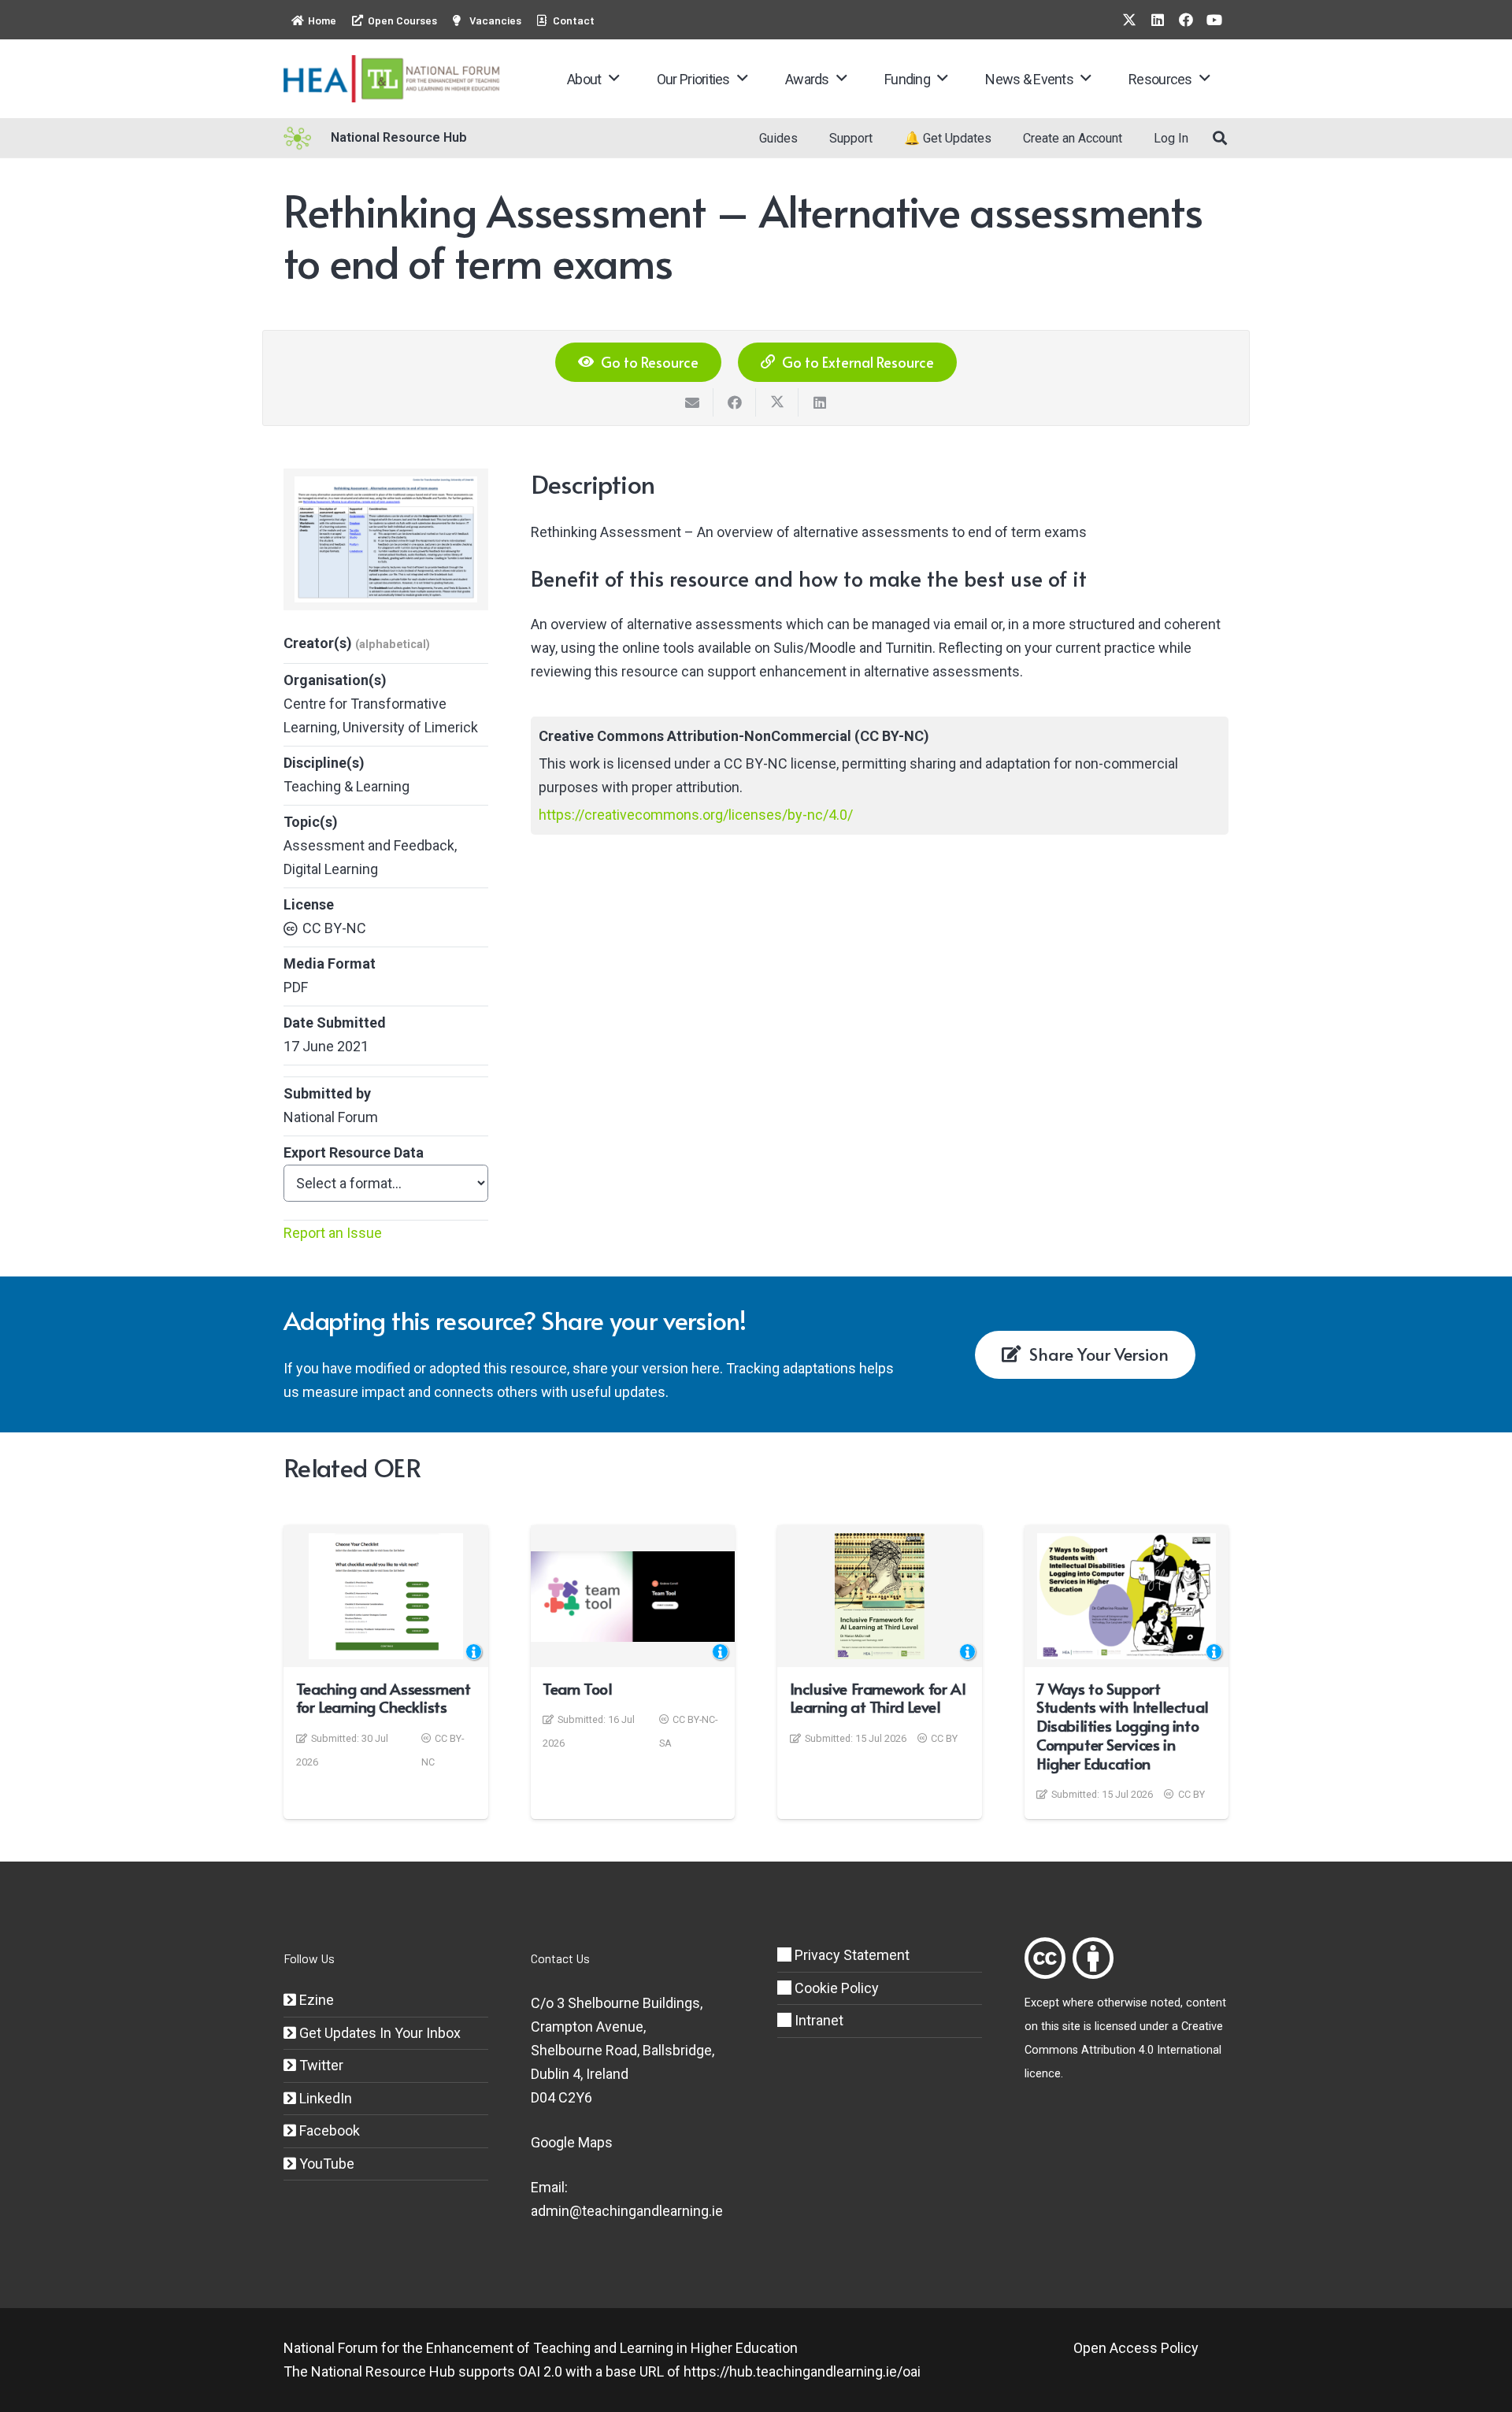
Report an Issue (333, 1233)
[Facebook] (1186, 20)
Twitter (320, 2065)
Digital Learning (331, 869)
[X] (1129, 20)
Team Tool (577, 1688)
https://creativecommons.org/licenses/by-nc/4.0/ (696, 815)
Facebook (328, 2130)
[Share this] (735, 402)
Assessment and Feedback (369, 845)
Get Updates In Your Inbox (378, 2033)
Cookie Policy (835, 1988)
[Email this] (692, 402)
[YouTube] (1214, 20)
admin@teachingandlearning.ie (627, 2211)
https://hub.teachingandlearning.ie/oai (802, 2371)
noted (1165, 2003)
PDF (296, 987)
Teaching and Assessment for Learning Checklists (384, 1698)
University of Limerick (410, 727)
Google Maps (572, 2142)
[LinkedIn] (1158, 20)
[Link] (1045, 1958)
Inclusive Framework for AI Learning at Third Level (878, 1698)
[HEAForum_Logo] (393, 79)
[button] (614, 79)
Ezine (315, 2000)
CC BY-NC (334, 928)
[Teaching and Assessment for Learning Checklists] (386, 1596)
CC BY (944, 1738)
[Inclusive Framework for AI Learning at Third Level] (880, 1596)
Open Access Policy (1136, 2348)
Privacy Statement (850, 1955)
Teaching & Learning (346, 786)
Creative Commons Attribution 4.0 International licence (1124, 2050)
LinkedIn (324, 2098)
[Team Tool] (633, 1597)
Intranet (817, 2020)
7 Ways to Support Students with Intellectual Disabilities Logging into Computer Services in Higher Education (1123, 1726)
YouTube (325, 2164)
